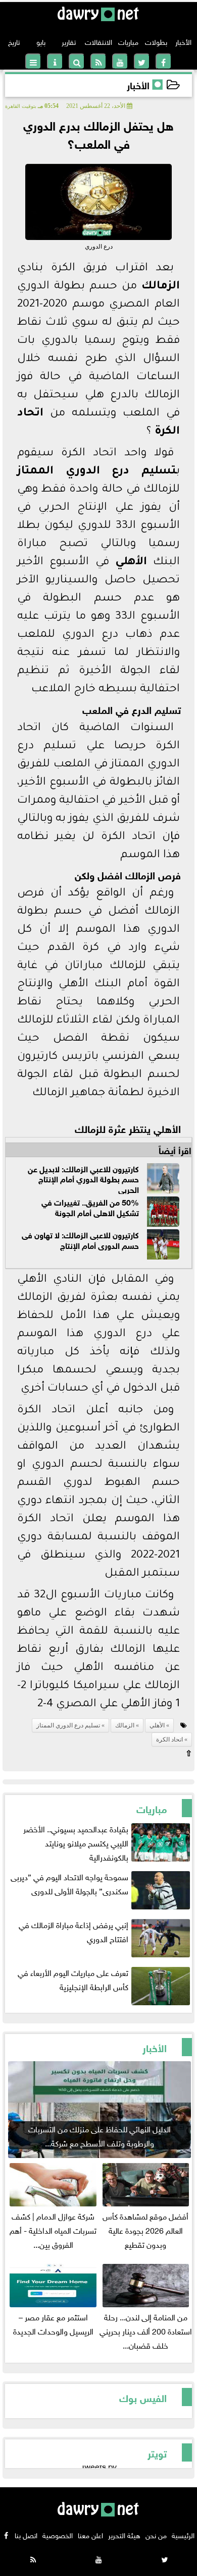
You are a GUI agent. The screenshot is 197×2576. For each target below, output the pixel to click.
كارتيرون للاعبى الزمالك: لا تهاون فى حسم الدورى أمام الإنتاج (80, 1239)
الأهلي (131, 563)
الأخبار (183, 41)
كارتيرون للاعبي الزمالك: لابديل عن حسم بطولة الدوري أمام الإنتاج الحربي (83, 1178)
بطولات (156, 41)
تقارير (69, 41)
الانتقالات (98, 41)
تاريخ (14, 41)
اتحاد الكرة (169, 1740)
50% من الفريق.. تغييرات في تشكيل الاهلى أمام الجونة (90, 1207)
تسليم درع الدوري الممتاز (97, 472)
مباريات (128, 41)
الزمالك (161, 287)
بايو (41, 41)
